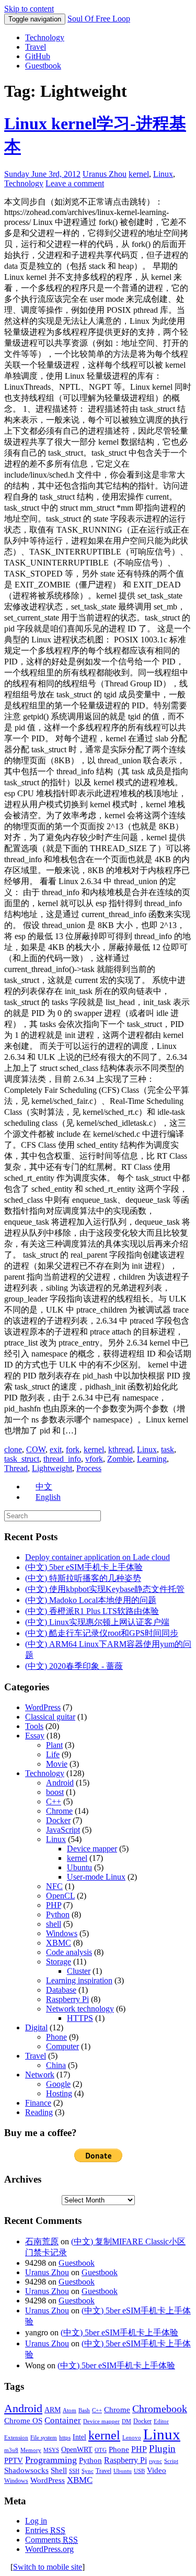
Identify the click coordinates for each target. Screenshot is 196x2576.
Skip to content (29, 9)
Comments (51, 2540)
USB (139, 2471)
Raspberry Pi (67, 1999)
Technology (45, 37)
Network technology (80, 2009)
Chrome (59, 1811)
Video (157, 2470)
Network (40, 2075)
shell (54, 1924)
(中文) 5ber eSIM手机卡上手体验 (84, 1567)
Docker (58, 1820)
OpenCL (60, 1896)
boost (55, 1792)
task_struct (22, 1459)
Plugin (162, 2449)
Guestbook (43, 66)
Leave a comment (75, 183)
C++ (54, 1801)
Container (63, 2420)
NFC (54, 1886)
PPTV (14, 2460)
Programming (51, 2460)
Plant (54, 1745)
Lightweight (52, 1468)
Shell (59, 2470)
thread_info (62, 1459)
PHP (54, 1905)
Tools (34, 1726)
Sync (88, 2471)
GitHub (38, 56)
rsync (155, 2461)
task (168, 1449)
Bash (84, 2410)
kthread (120, 1449)
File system (44, 2438)
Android (60, 1783)
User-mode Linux (96, 1877)
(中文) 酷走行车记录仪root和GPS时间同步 (102, 1633)
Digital (36, 2027)
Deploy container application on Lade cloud (97, 1557)
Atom (70, 2410)
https (65, 2438)
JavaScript (63, 1830)
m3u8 (11, 2450)
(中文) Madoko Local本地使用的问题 (91, 1600)
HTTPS (80, 2018)
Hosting (59, 2093)
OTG (101, 2450)
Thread (16, 1468)
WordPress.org (49, 2549)
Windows (62, 1933)
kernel (139, 174)
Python (58, 1914)
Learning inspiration (79, 1980)
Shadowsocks (26, 2470)
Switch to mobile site (48, 2567)
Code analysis (69, 1952)
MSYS (51, 2450)
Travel (36, 47)
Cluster (79, 1971)
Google (58, 2084)
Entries (45, 2530)
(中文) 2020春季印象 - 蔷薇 (74, 1666)
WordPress (43, 1707)
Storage (59, 1962)
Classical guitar (50, 1717)
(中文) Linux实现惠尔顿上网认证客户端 (97, 1622)
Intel (79, 2437)
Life (53, 1754)
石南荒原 (42, 2241)
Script (171, 2461)
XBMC (59, 1943)
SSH (74, 2471)
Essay (35, 1736)
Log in (36, 2521)
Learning (152, 1459)
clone (13, 1449)
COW (36, 1449)
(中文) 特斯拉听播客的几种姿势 (83, 1578)
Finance (38, 2103)
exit (56, 1449)
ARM (53, 2410)
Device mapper (92, 1849)
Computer (62, 2046)
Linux (163, 174)
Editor (161, 2421)
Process (89, 1468)
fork (73, 1449)
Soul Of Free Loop (99, 19)
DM (126, 2421)
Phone (56, 2037)
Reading (39, 2112)
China (56, 2065)
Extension (16, 2438)
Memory (31, 2450)
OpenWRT (77, 2450)
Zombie (120, 1459)
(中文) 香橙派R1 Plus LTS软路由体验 (92, 1611)
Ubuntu (79, 1867)
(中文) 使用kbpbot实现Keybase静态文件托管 (105, 1589)
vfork (94, 1459)
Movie (57, 1764)
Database (61, 1990)
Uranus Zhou (105, 174)
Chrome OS (23, 2420)
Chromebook (160, 2409)
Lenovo (132, 2438)
